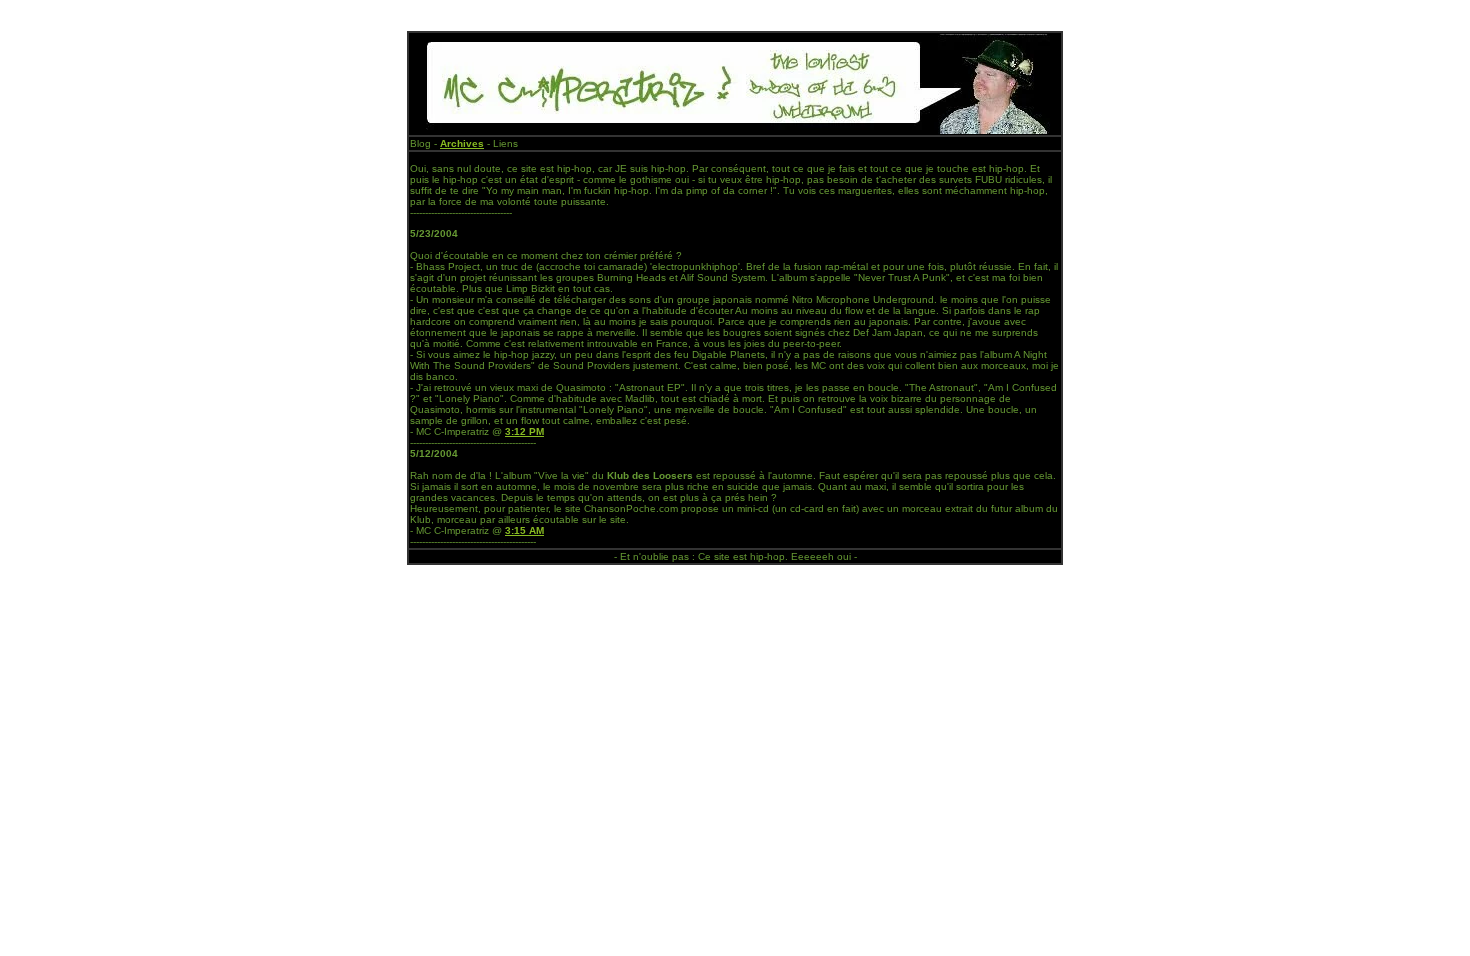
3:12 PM (524, 431)
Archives (462, 143)
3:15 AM (524, 530)
